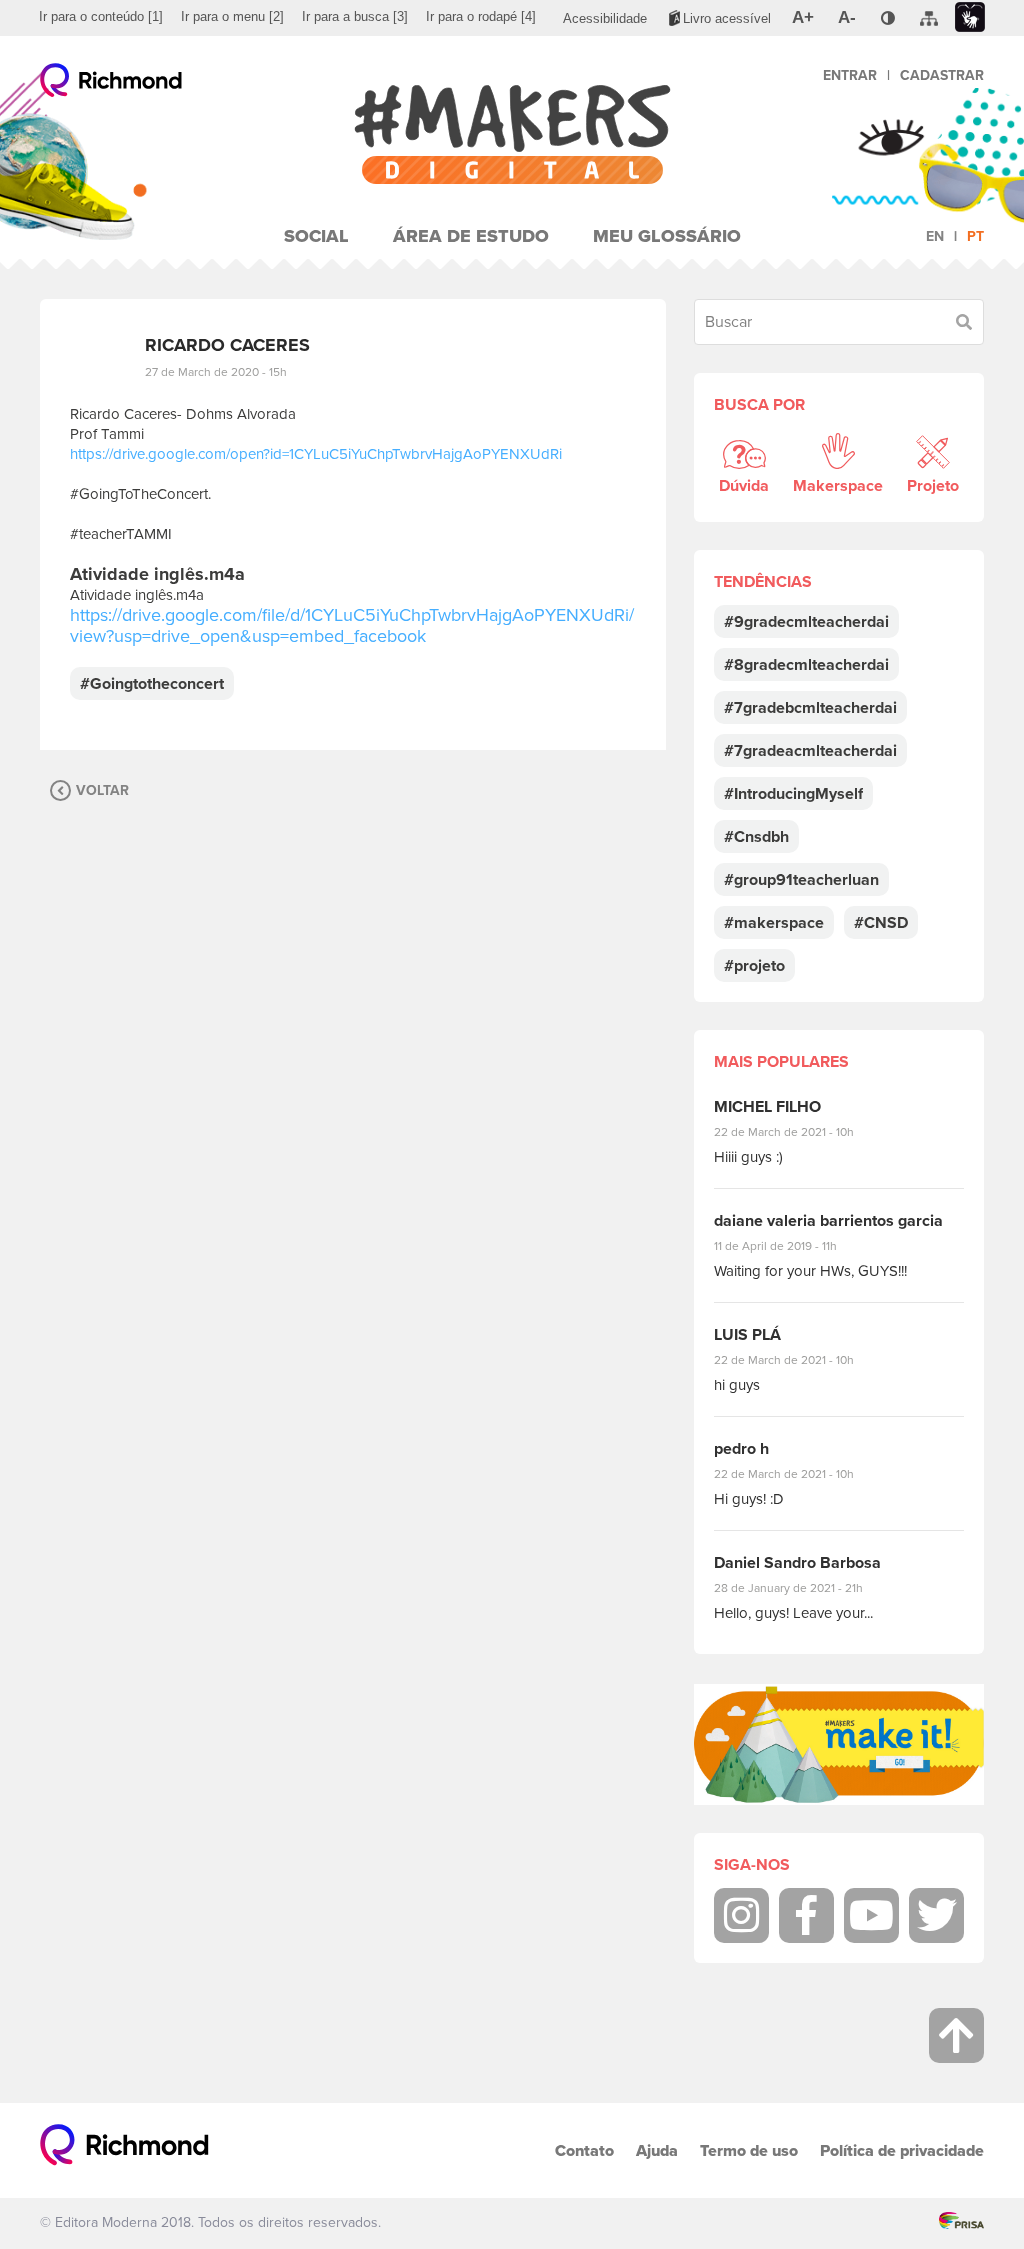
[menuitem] (101, 17)
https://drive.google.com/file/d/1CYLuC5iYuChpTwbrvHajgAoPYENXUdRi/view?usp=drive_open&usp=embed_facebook (352, 625)
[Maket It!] (839, 1744)
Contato (584, 2150)
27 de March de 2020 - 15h (216, 372)
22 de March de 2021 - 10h (801, 1132)
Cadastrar (942, 75)
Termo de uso (749, 2150)
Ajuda (657, 2150)
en (935, 236)
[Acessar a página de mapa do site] (929, 19)
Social (316, 236)
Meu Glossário (667, 236)
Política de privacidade (902, 2150)
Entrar (850, 75)
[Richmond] (111, 85)
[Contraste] (888, 18)
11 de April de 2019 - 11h (789, 1246)
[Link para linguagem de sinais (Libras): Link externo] (970, 17)
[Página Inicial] (512, 134)
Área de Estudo (471, 236)
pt (975, 236)
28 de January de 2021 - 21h (803, 1588)
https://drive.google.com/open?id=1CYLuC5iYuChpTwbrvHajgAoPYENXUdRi (316, 454)
